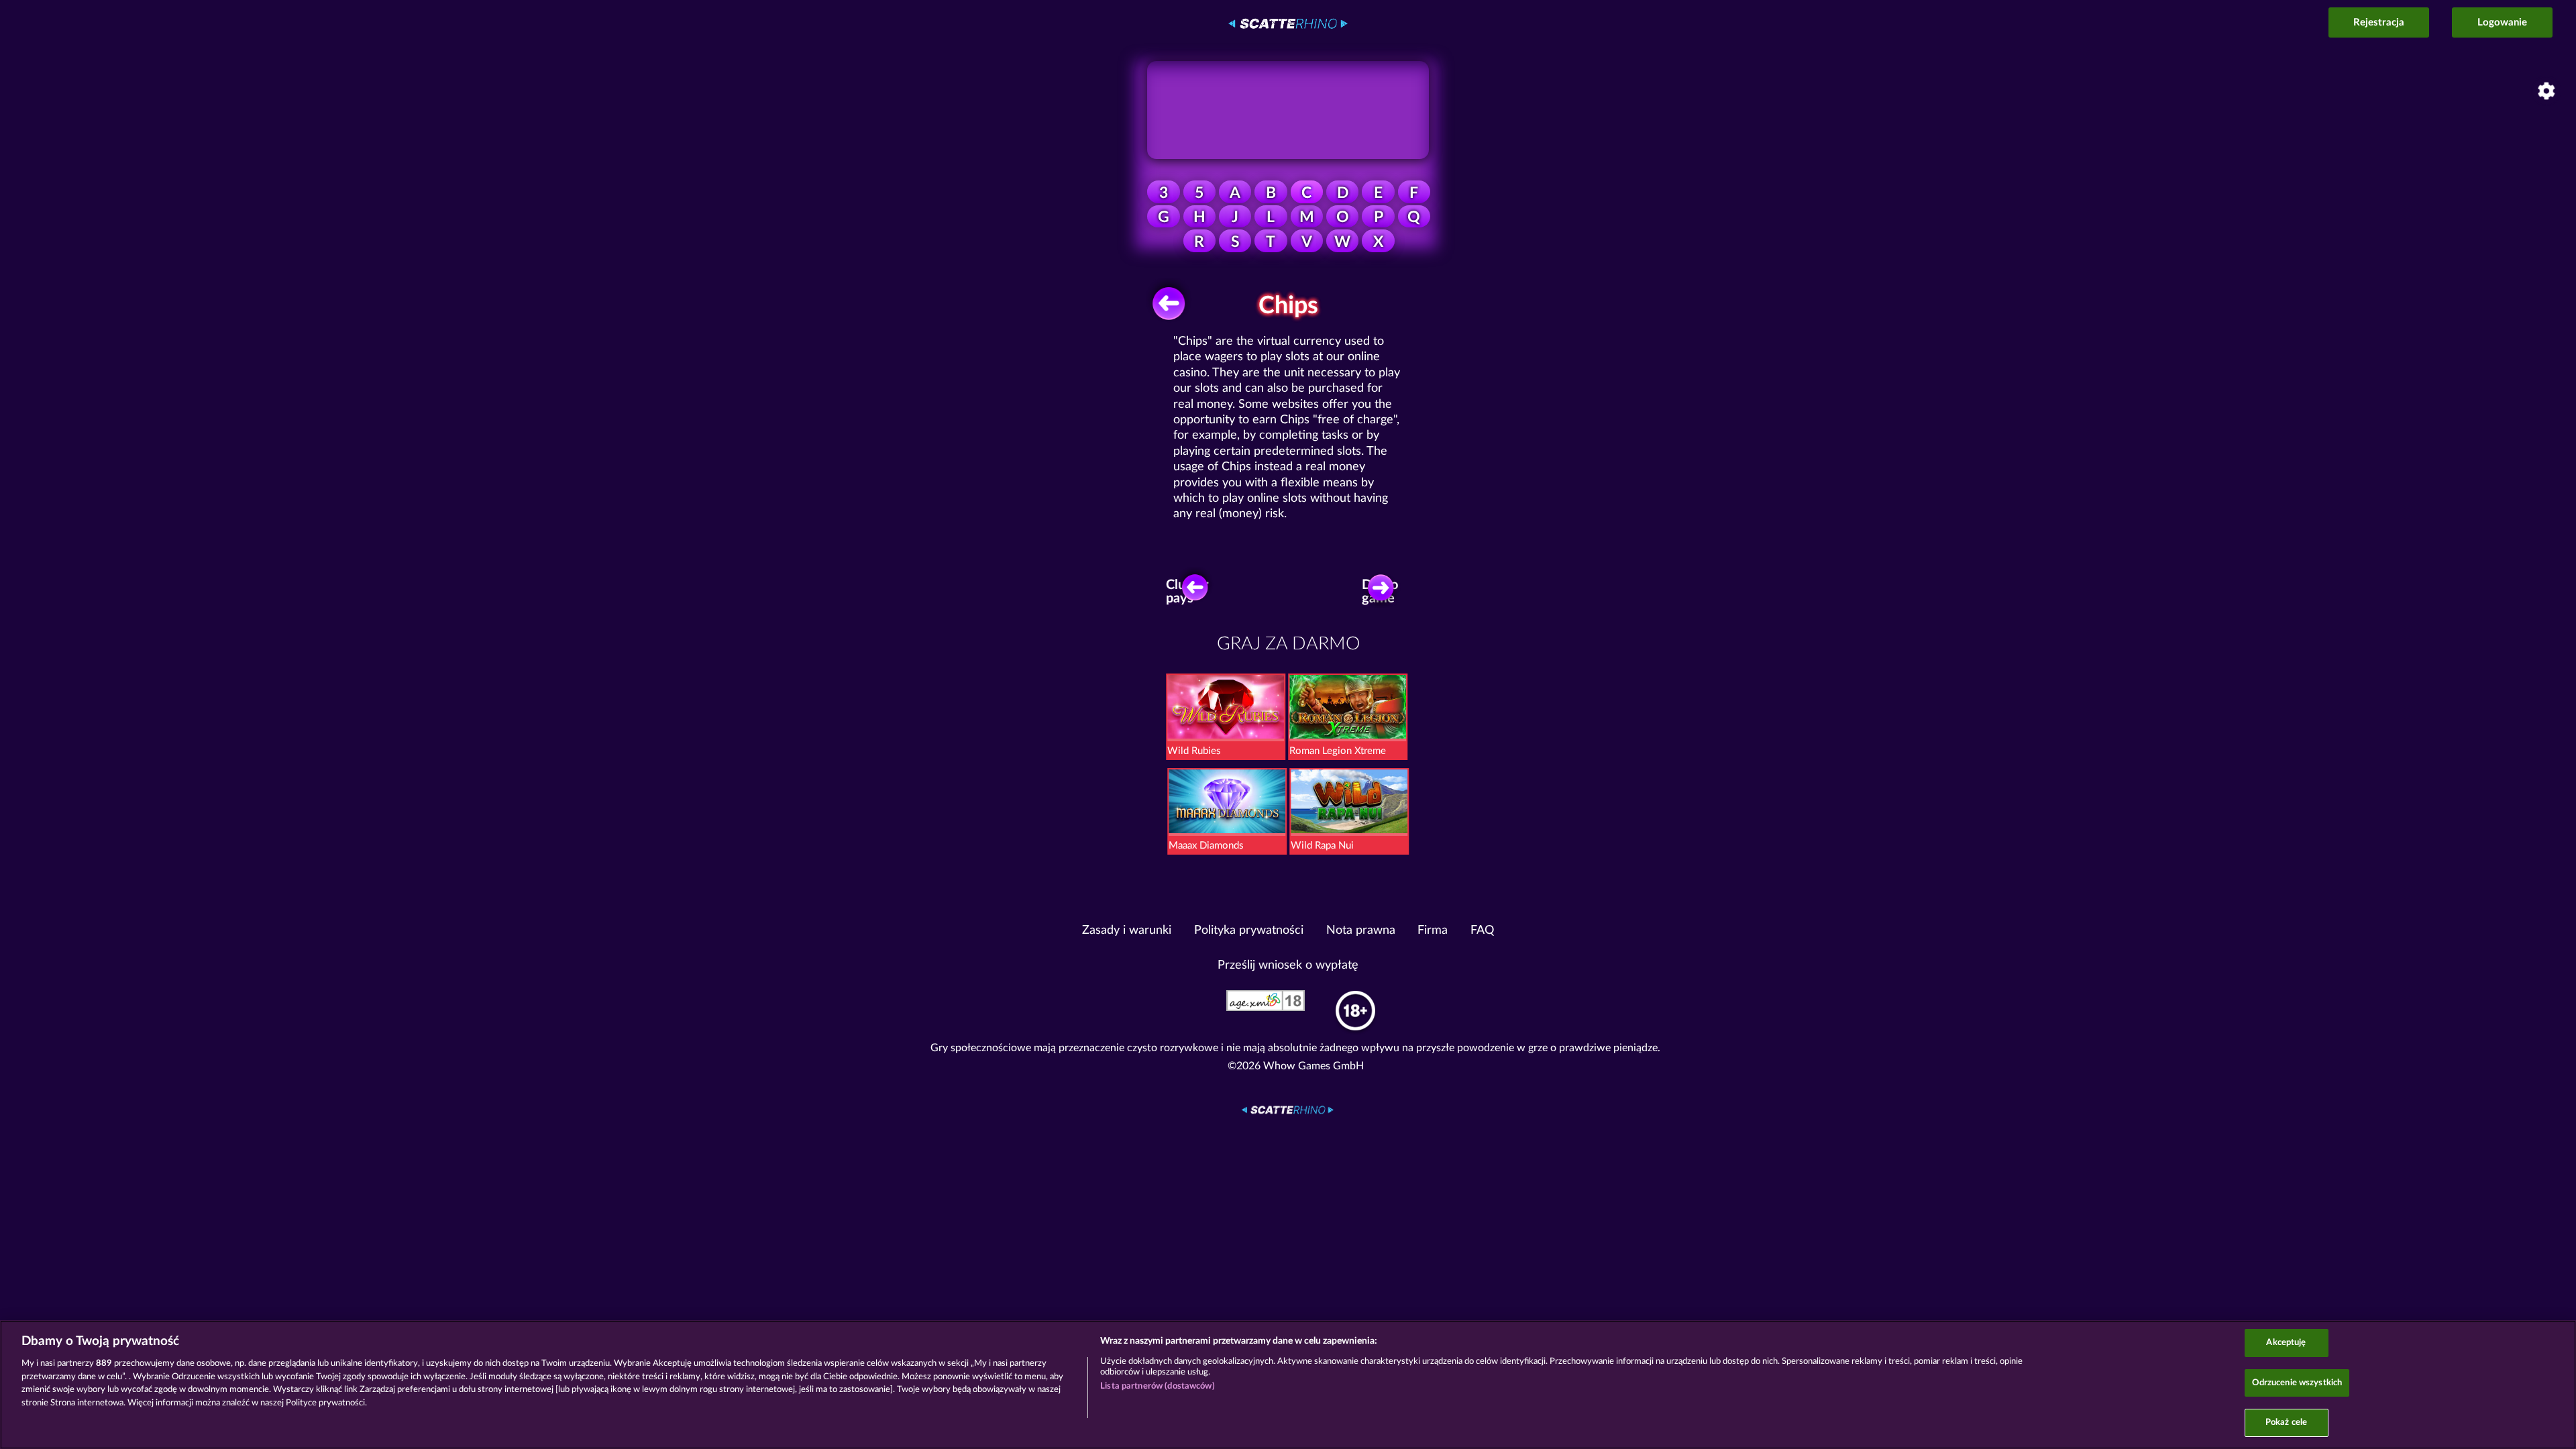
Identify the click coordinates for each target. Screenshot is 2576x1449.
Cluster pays (1188, 592)
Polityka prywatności (1249, 930)
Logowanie (2502, 22)
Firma (1433, 930)
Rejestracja (2379, 22)
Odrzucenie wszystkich (2297, 1383)
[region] (1288, 1385)
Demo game (1380, 592)
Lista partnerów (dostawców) (1158, 1386)
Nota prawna (1361, 930)
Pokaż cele (2286, 1423)
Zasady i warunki (1127, 930)
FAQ (1482, 930)
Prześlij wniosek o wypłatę (1288, 965)
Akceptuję (2286, 1343)
